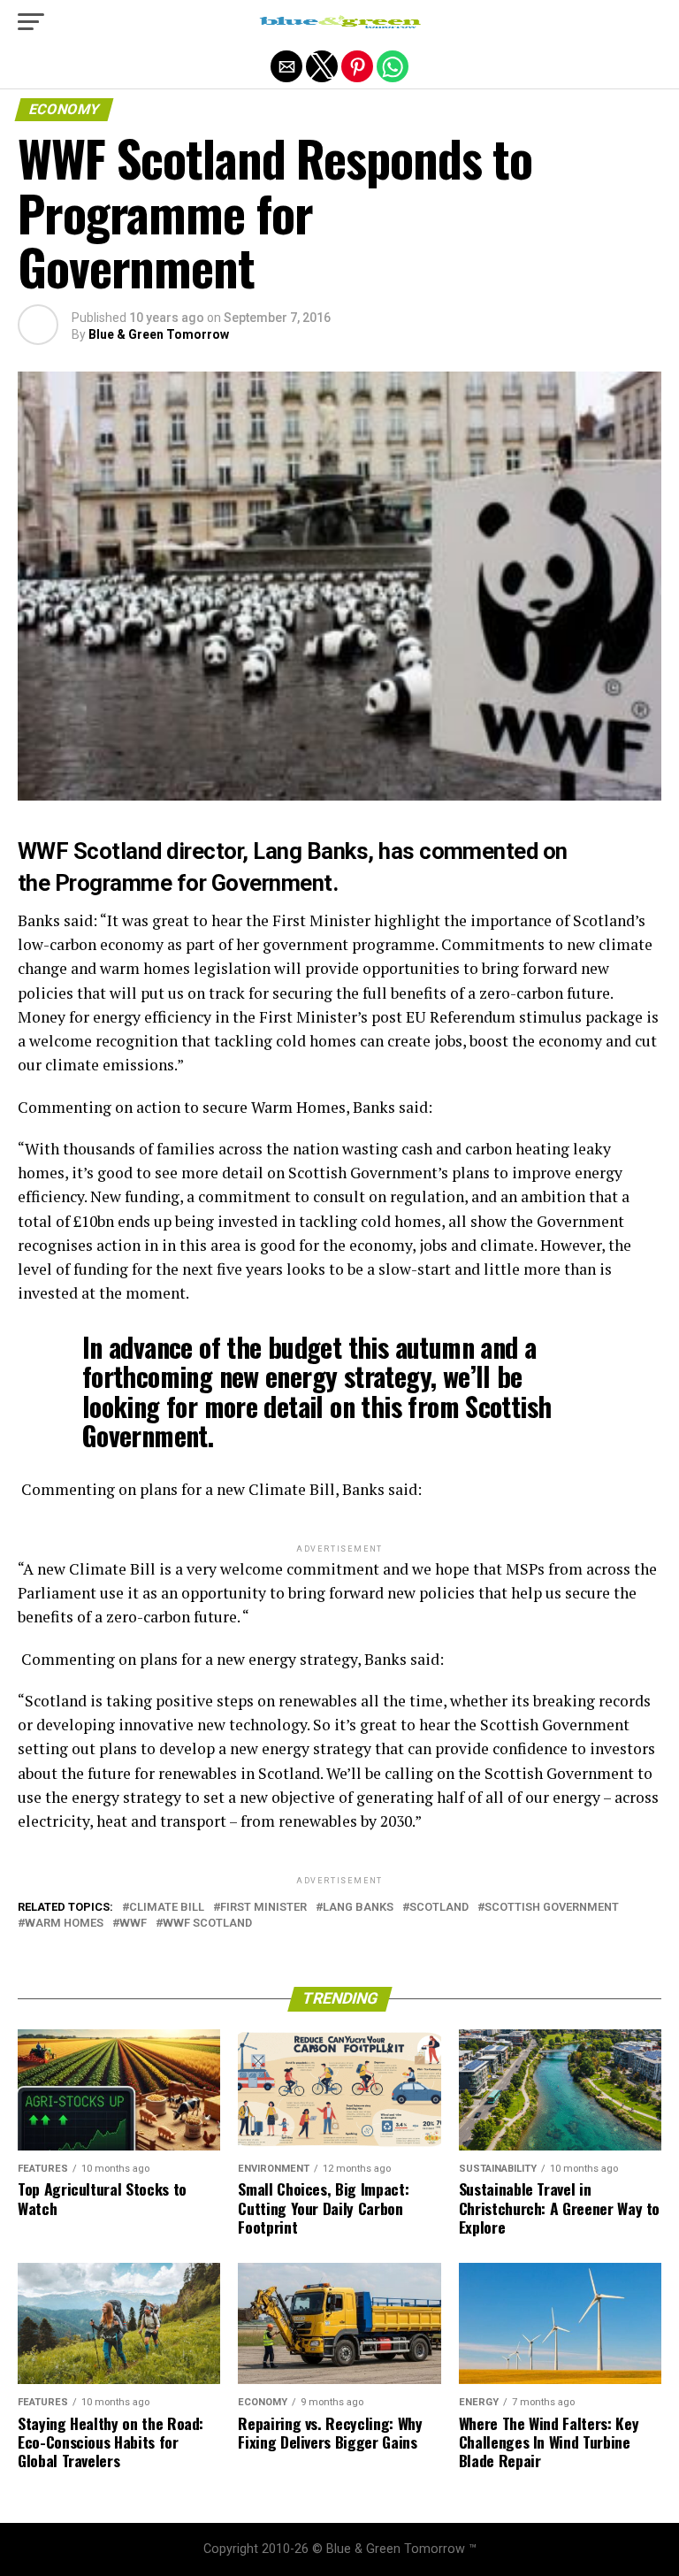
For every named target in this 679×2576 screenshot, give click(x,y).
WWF (133, 1924)
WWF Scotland (207, 1924)
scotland (439, 1908)
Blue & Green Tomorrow (159, 334)
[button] (31, 22)
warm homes (64, 1924)
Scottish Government (552, 1908)
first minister (263, 1908)
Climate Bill (167, 1908)
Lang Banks (358, 1908)
